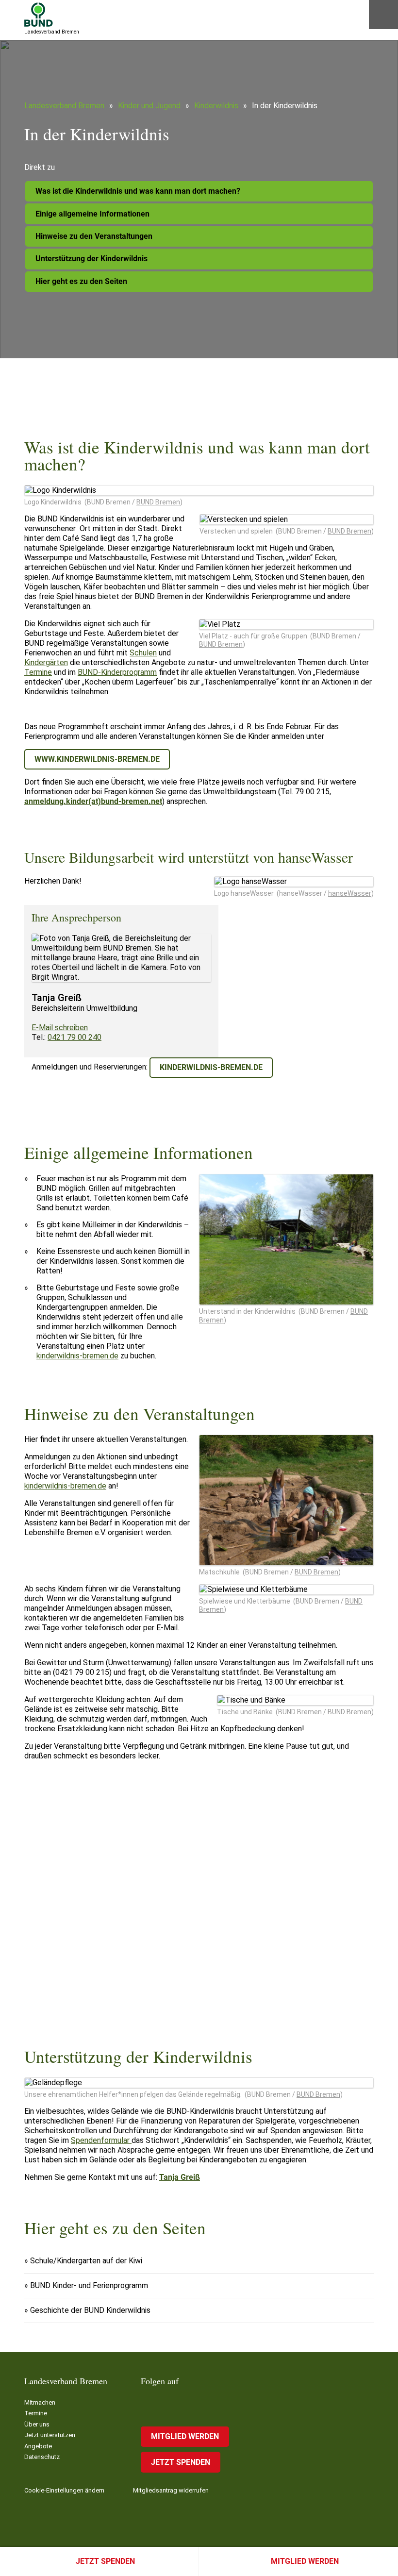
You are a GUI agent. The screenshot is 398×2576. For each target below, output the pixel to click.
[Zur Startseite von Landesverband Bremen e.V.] (39, 15)
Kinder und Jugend (149, 106)
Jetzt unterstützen (50, 2435)
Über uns (37, 2424)
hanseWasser (350, 893)
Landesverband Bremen (64, 106)
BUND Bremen (158, 502)
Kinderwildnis (216, 106)
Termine (38, 672)
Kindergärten (46, 662)
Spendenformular (101, 2140)
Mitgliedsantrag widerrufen (171, 2490)
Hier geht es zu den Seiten (81, 281)
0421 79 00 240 (75, 1037)
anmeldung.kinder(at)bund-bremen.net (93, 801)
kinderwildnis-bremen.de (211, 1067)
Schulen (143, 653)
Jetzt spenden (105, 2561)
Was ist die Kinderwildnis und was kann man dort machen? (138, 191)
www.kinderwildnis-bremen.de (97, 759)
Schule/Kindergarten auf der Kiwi (86, 2261)
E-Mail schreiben (60, 1028)
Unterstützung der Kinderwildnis (91, 259)
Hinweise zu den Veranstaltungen (94, 236)
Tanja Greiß (180, 2177)
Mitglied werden (305, 2561)
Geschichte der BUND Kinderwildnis (90, 2310)
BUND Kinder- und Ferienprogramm (89, 2285)
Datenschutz (42, 2457)
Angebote (38, 2446)
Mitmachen (40, 2402)
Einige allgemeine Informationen (92, 214)
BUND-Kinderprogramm (117, 672)
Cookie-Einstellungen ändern (64, 2490)
